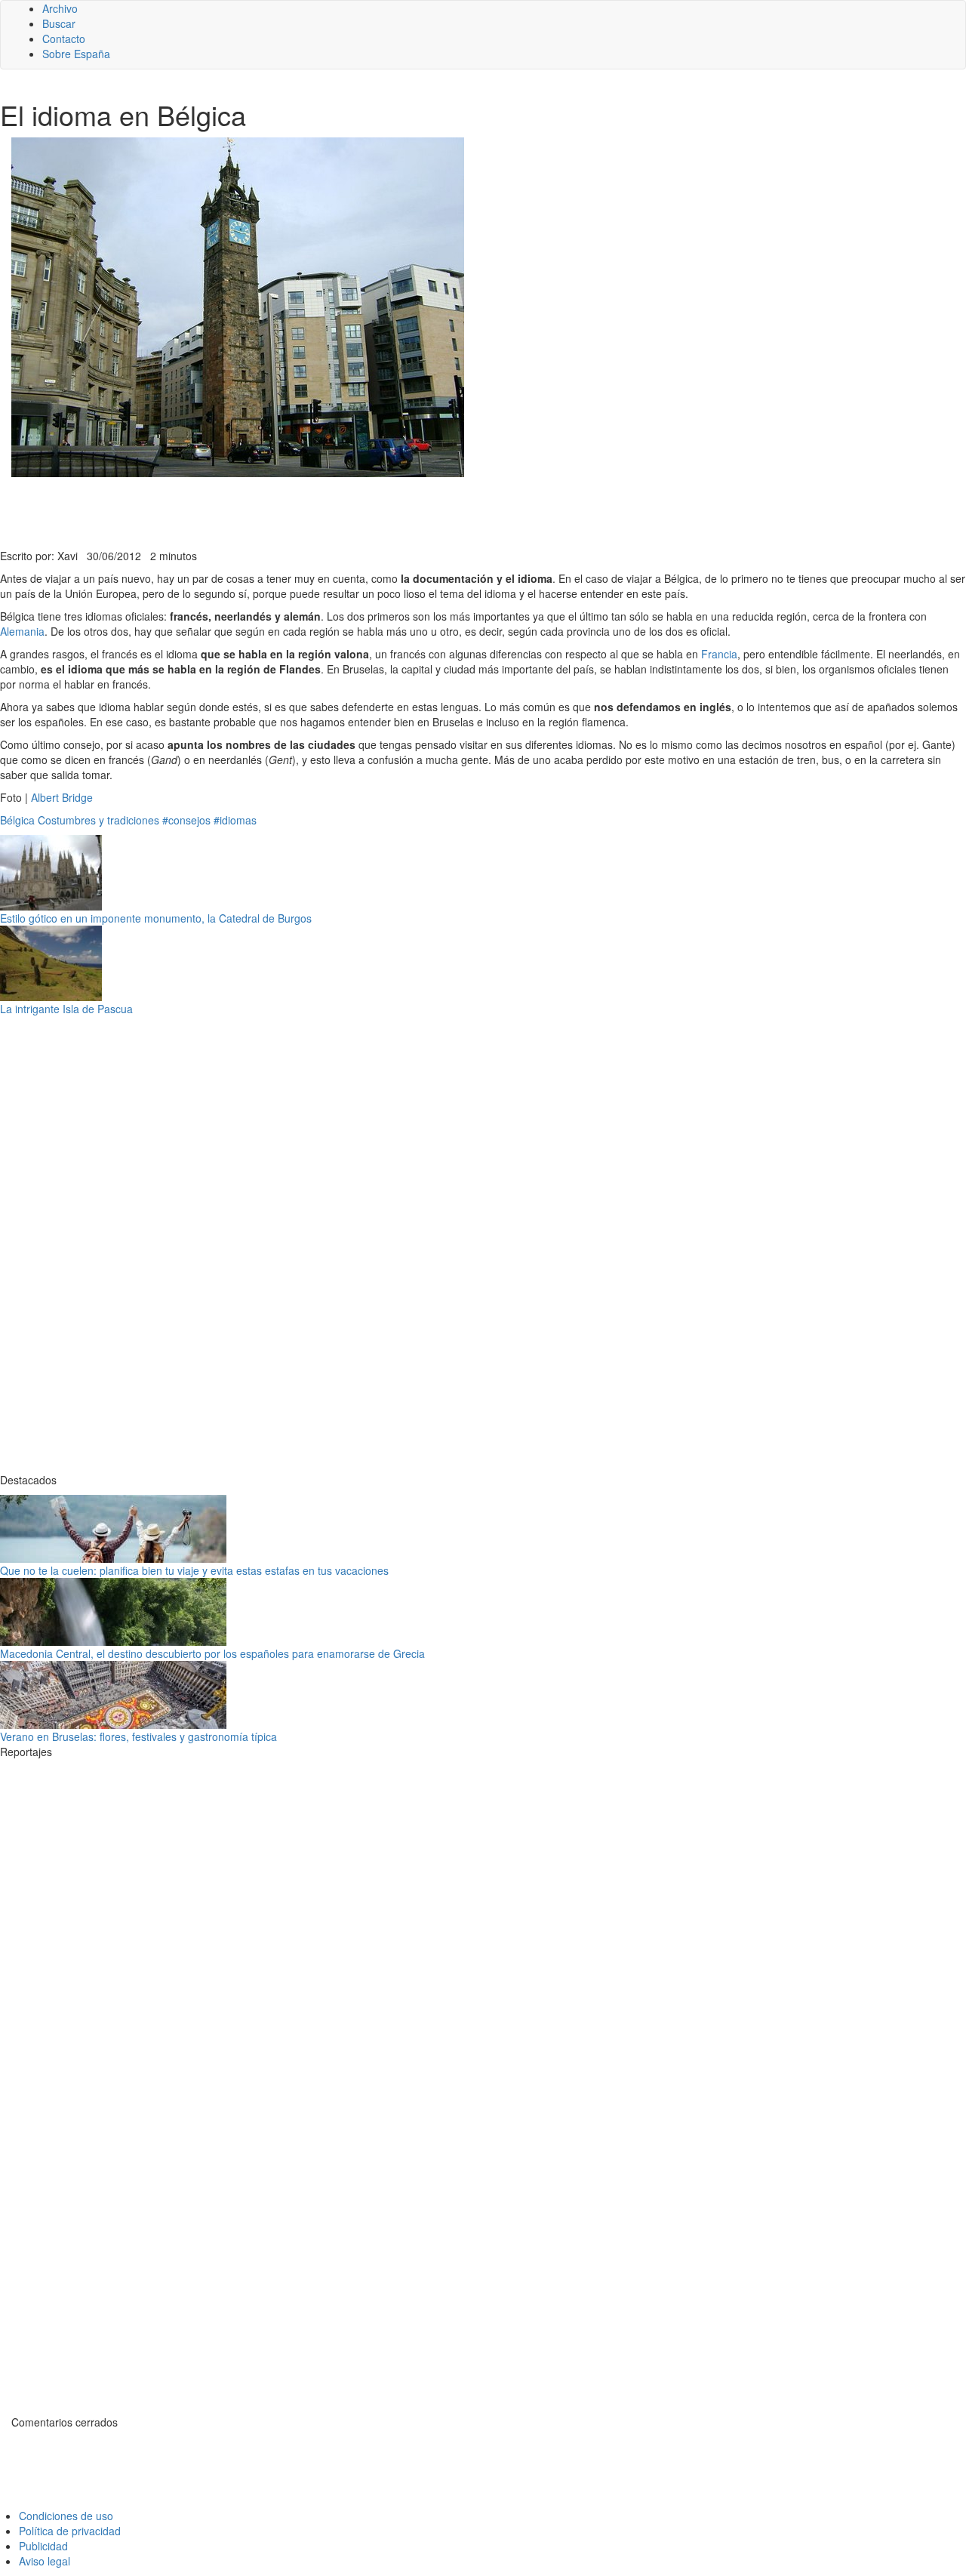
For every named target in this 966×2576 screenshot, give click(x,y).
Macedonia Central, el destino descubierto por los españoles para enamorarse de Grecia (212, 1653)
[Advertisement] (370, 511)
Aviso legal (45, 2561)
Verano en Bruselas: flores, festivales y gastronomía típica (138, 1736)
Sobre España (76, 54)
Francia (719, 654)
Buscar (59, 23)
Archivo (60, 8)
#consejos (186, 820)
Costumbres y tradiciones (98, 820)
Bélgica (17, 820)
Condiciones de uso (66, 2516)
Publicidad (43, 2546)
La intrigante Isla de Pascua (66, 1009)
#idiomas (235, 820)
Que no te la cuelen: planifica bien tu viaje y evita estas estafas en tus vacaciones (194, 1570)
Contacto (64, 39)
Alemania (22, 631)
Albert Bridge (62, 797)
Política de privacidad (70, 2531)
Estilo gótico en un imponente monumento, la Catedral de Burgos (156, 918)
